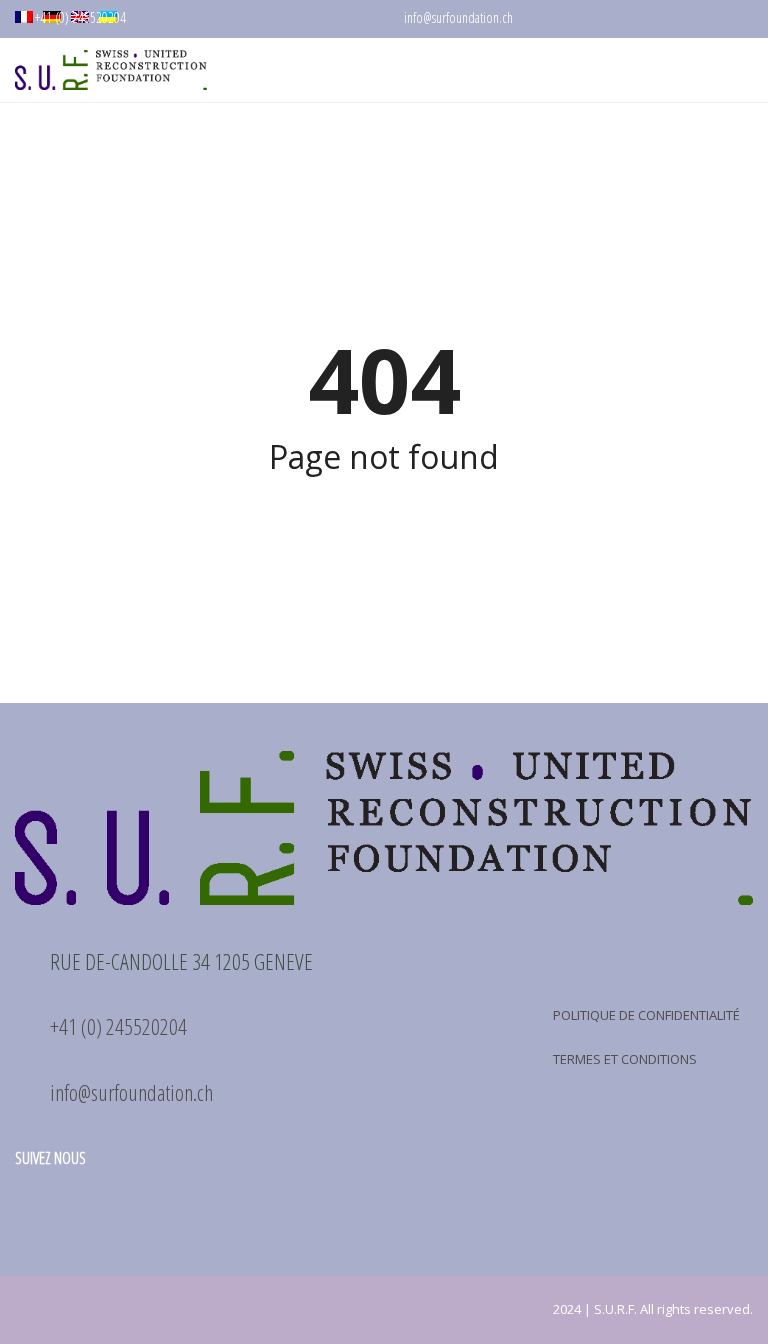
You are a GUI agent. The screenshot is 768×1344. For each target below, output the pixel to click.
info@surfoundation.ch (457, 17)
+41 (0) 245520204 (79, 17)
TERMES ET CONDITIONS (625, 1059)
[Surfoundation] (103, 70)
